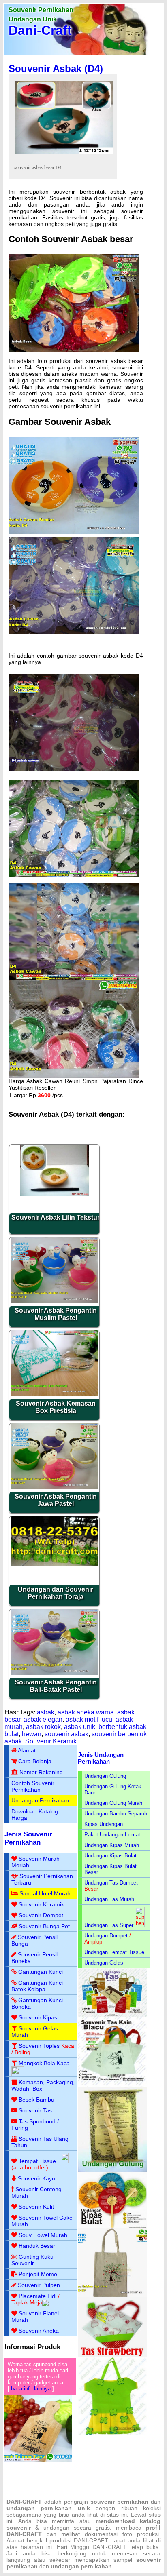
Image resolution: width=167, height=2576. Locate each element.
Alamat (27, 1750)
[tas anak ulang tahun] (112, 2434)
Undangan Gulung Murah (113, 1803)
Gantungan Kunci (41, 1972)
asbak (46, 1712)
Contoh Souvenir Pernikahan (33, 1786)
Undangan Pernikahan (40, 1800)
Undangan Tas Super (109, 1925)
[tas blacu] (112, 2085)
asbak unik (80, 1727)
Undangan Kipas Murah (112, 1845)
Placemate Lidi (37, 2296)
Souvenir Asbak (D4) (56, 69)
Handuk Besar (37, 2246)
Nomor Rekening (41, 1772)
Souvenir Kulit (36, 2207)
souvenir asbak (66, 1734)
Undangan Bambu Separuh (116, 1814)
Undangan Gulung (105, 1776)
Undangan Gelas (104, 1963)
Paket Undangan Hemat (112, 1835)
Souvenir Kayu (36, 2178)
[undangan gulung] (112, 2170)
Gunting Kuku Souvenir (32, 2260)
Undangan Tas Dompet (111, 1883)
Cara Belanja (35, 1761)
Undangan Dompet (106, 1936)
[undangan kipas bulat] (112, 2227)
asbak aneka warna (86, 1712)
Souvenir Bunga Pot (44, 1926)
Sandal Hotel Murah (45, 1893)
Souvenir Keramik (51, 1741)
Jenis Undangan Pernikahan (101, 1758)
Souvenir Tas (35, 2110)
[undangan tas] (112, 2016)
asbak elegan (43, 1719)
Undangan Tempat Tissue (114, 1952)
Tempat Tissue (37, 2161)
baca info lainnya (31, 2389)
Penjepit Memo (38, 2274)
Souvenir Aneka (39, 2331)
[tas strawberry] (112, 2356)
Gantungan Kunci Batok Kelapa (37, 1986)
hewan (32, 1734)
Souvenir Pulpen (39, 2285)
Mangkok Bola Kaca (44, 2063)
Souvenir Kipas (38, 2017)
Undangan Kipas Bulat (110, 1856)
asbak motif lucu (89, 1719)
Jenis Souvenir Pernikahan (28, 1838)
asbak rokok (43, 1727)
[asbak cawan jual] (74, 769)
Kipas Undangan (104, 1824)
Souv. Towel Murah (43, 2235)
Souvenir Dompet (41, 1915)
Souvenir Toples (39, 2046)
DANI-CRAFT (110, 2547)
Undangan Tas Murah (109, 1899)
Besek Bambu (36, 2100)
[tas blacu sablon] (112, 2295)
